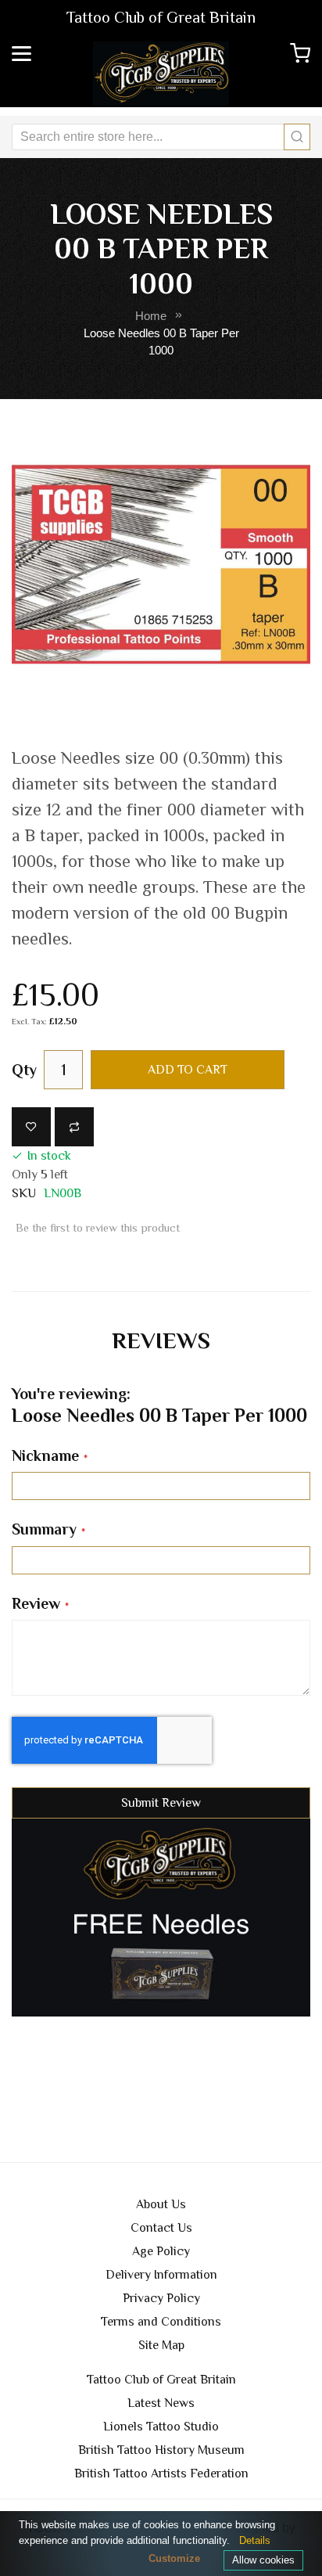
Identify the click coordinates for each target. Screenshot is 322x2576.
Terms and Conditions (161, 2322)
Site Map (161, 2345)
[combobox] (161, 137)
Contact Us (161, 2228)
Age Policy (161, 2251)
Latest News (161, 2403)
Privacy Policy (161, 2298)
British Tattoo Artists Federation (161, 2473)
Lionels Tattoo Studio (161, 2427)
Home (151, 316)
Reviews (161, 1340)
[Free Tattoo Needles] (161, 1917)
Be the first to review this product (98, 1228)
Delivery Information (161, 2275)
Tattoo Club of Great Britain (161, 2380)
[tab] (161, 1340)
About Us (161, 2204)
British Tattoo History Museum (161, 2450)
